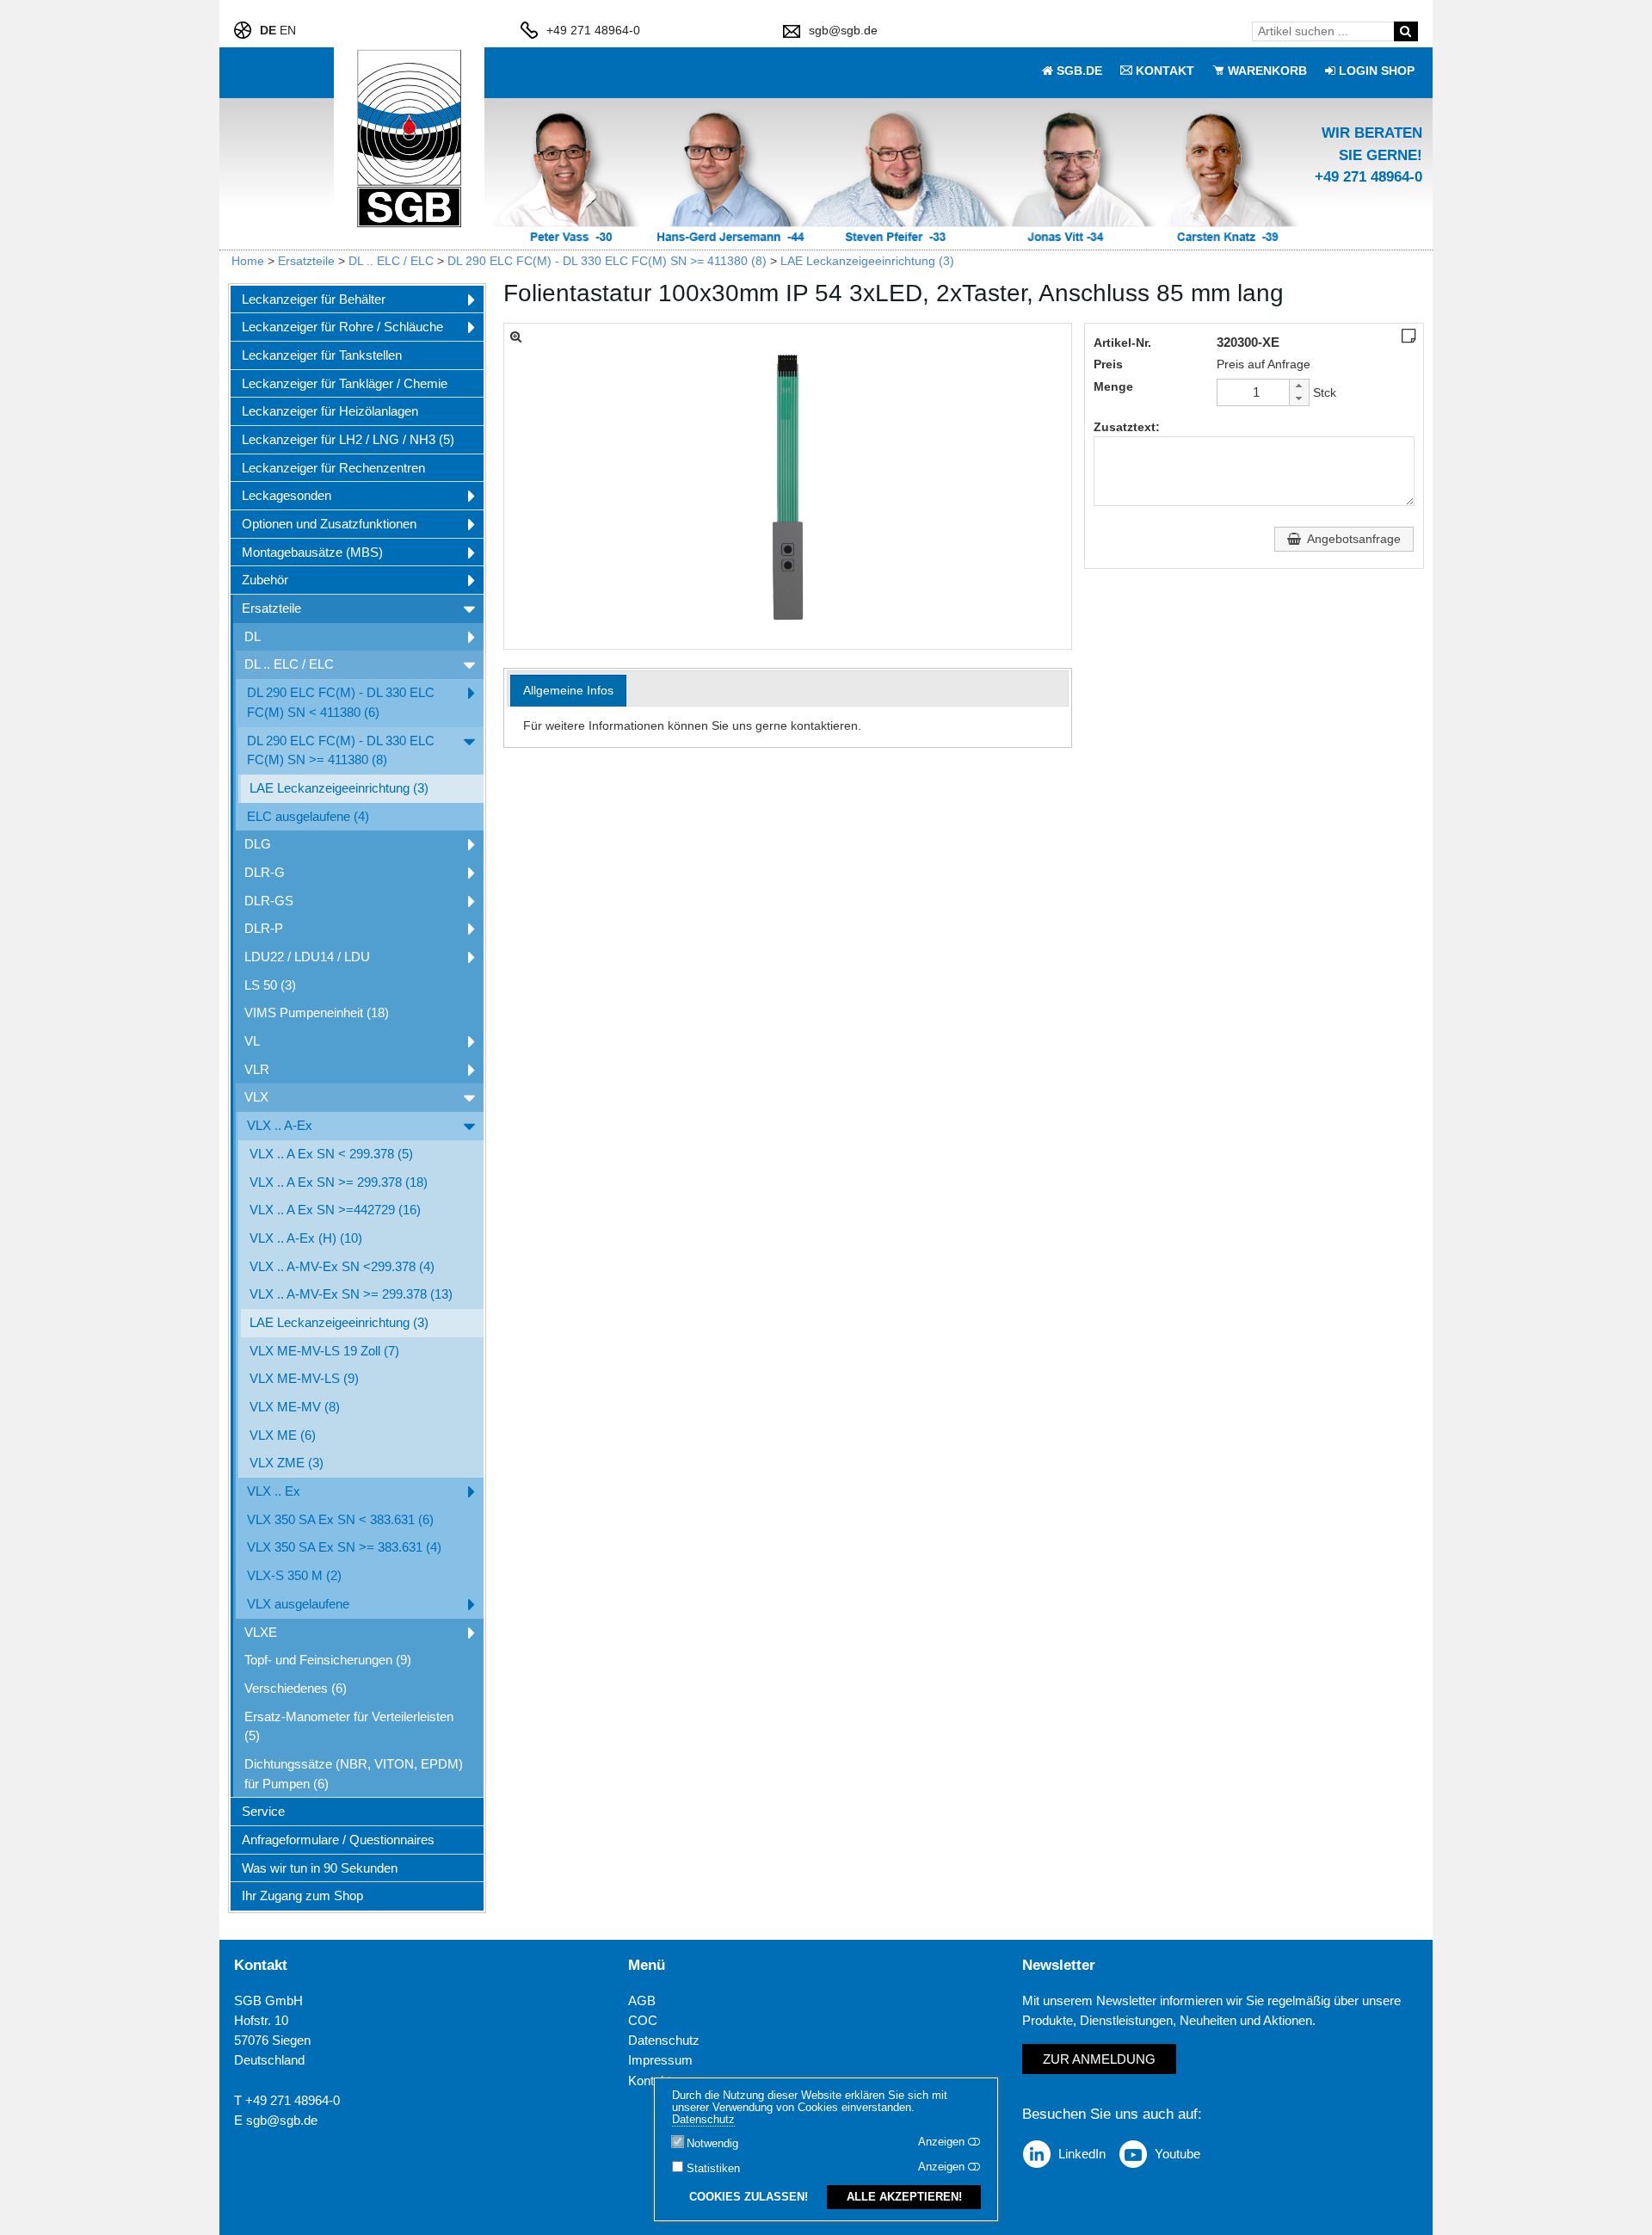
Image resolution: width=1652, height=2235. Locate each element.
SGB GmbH (268, 2000)
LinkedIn (1082, 2154)
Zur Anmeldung (1099, 2059)
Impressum (660, 2060)
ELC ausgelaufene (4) (308, 816)
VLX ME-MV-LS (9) (304, 1378)
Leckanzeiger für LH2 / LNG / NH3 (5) (348, 439)
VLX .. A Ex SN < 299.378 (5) (331, 1154)
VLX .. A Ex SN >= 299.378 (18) (339, 1182)
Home (248, 261)
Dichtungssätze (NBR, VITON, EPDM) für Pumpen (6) (354, 1774)
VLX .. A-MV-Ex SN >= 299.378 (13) (351, 1294)
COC (643, 2020)
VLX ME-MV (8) (295, 1407)
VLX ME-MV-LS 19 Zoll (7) (324, 1351)
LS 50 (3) (270, 985)
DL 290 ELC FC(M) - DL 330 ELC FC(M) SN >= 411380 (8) (607, 261)
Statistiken (713, 2169)
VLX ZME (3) (287, 1463)
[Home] (410, 139)
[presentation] (568, 691)
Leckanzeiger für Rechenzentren (333, 468)
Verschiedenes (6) (296, 1688)
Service (263, 1811)
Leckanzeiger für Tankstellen (322, 355)
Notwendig (712, 2144)
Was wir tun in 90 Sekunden (320, 1868)
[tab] (568, 691)
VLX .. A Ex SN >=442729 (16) (335, 1210)
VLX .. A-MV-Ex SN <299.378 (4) (342, 1266)
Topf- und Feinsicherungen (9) (328, 1660)
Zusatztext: (1127, 427)
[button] (1298, 386)
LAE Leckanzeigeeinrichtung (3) (867, 261)
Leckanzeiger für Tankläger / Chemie (345, 383)
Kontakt (650, 2081)
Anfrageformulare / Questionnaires (338, 1840)
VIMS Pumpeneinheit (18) (317, 1013)
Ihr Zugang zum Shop (302, 1895)
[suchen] (1405, 31)
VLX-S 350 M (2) (294, 1575)
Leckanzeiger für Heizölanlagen (330, 411)
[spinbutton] (1256, 392)
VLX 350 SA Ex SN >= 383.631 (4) (344, 1547)
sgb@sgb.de (843, 30)
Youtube (1177, 2154)
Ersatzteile (306, 261)
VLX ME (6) (283, 1435)
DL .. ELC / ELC (391, 261)
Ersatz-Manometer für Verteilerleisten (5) (349, 1726)
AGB (642, 2000)
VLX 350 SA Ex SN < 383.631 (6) (340, 1519)
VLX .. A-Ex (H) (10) (306, 1238)
